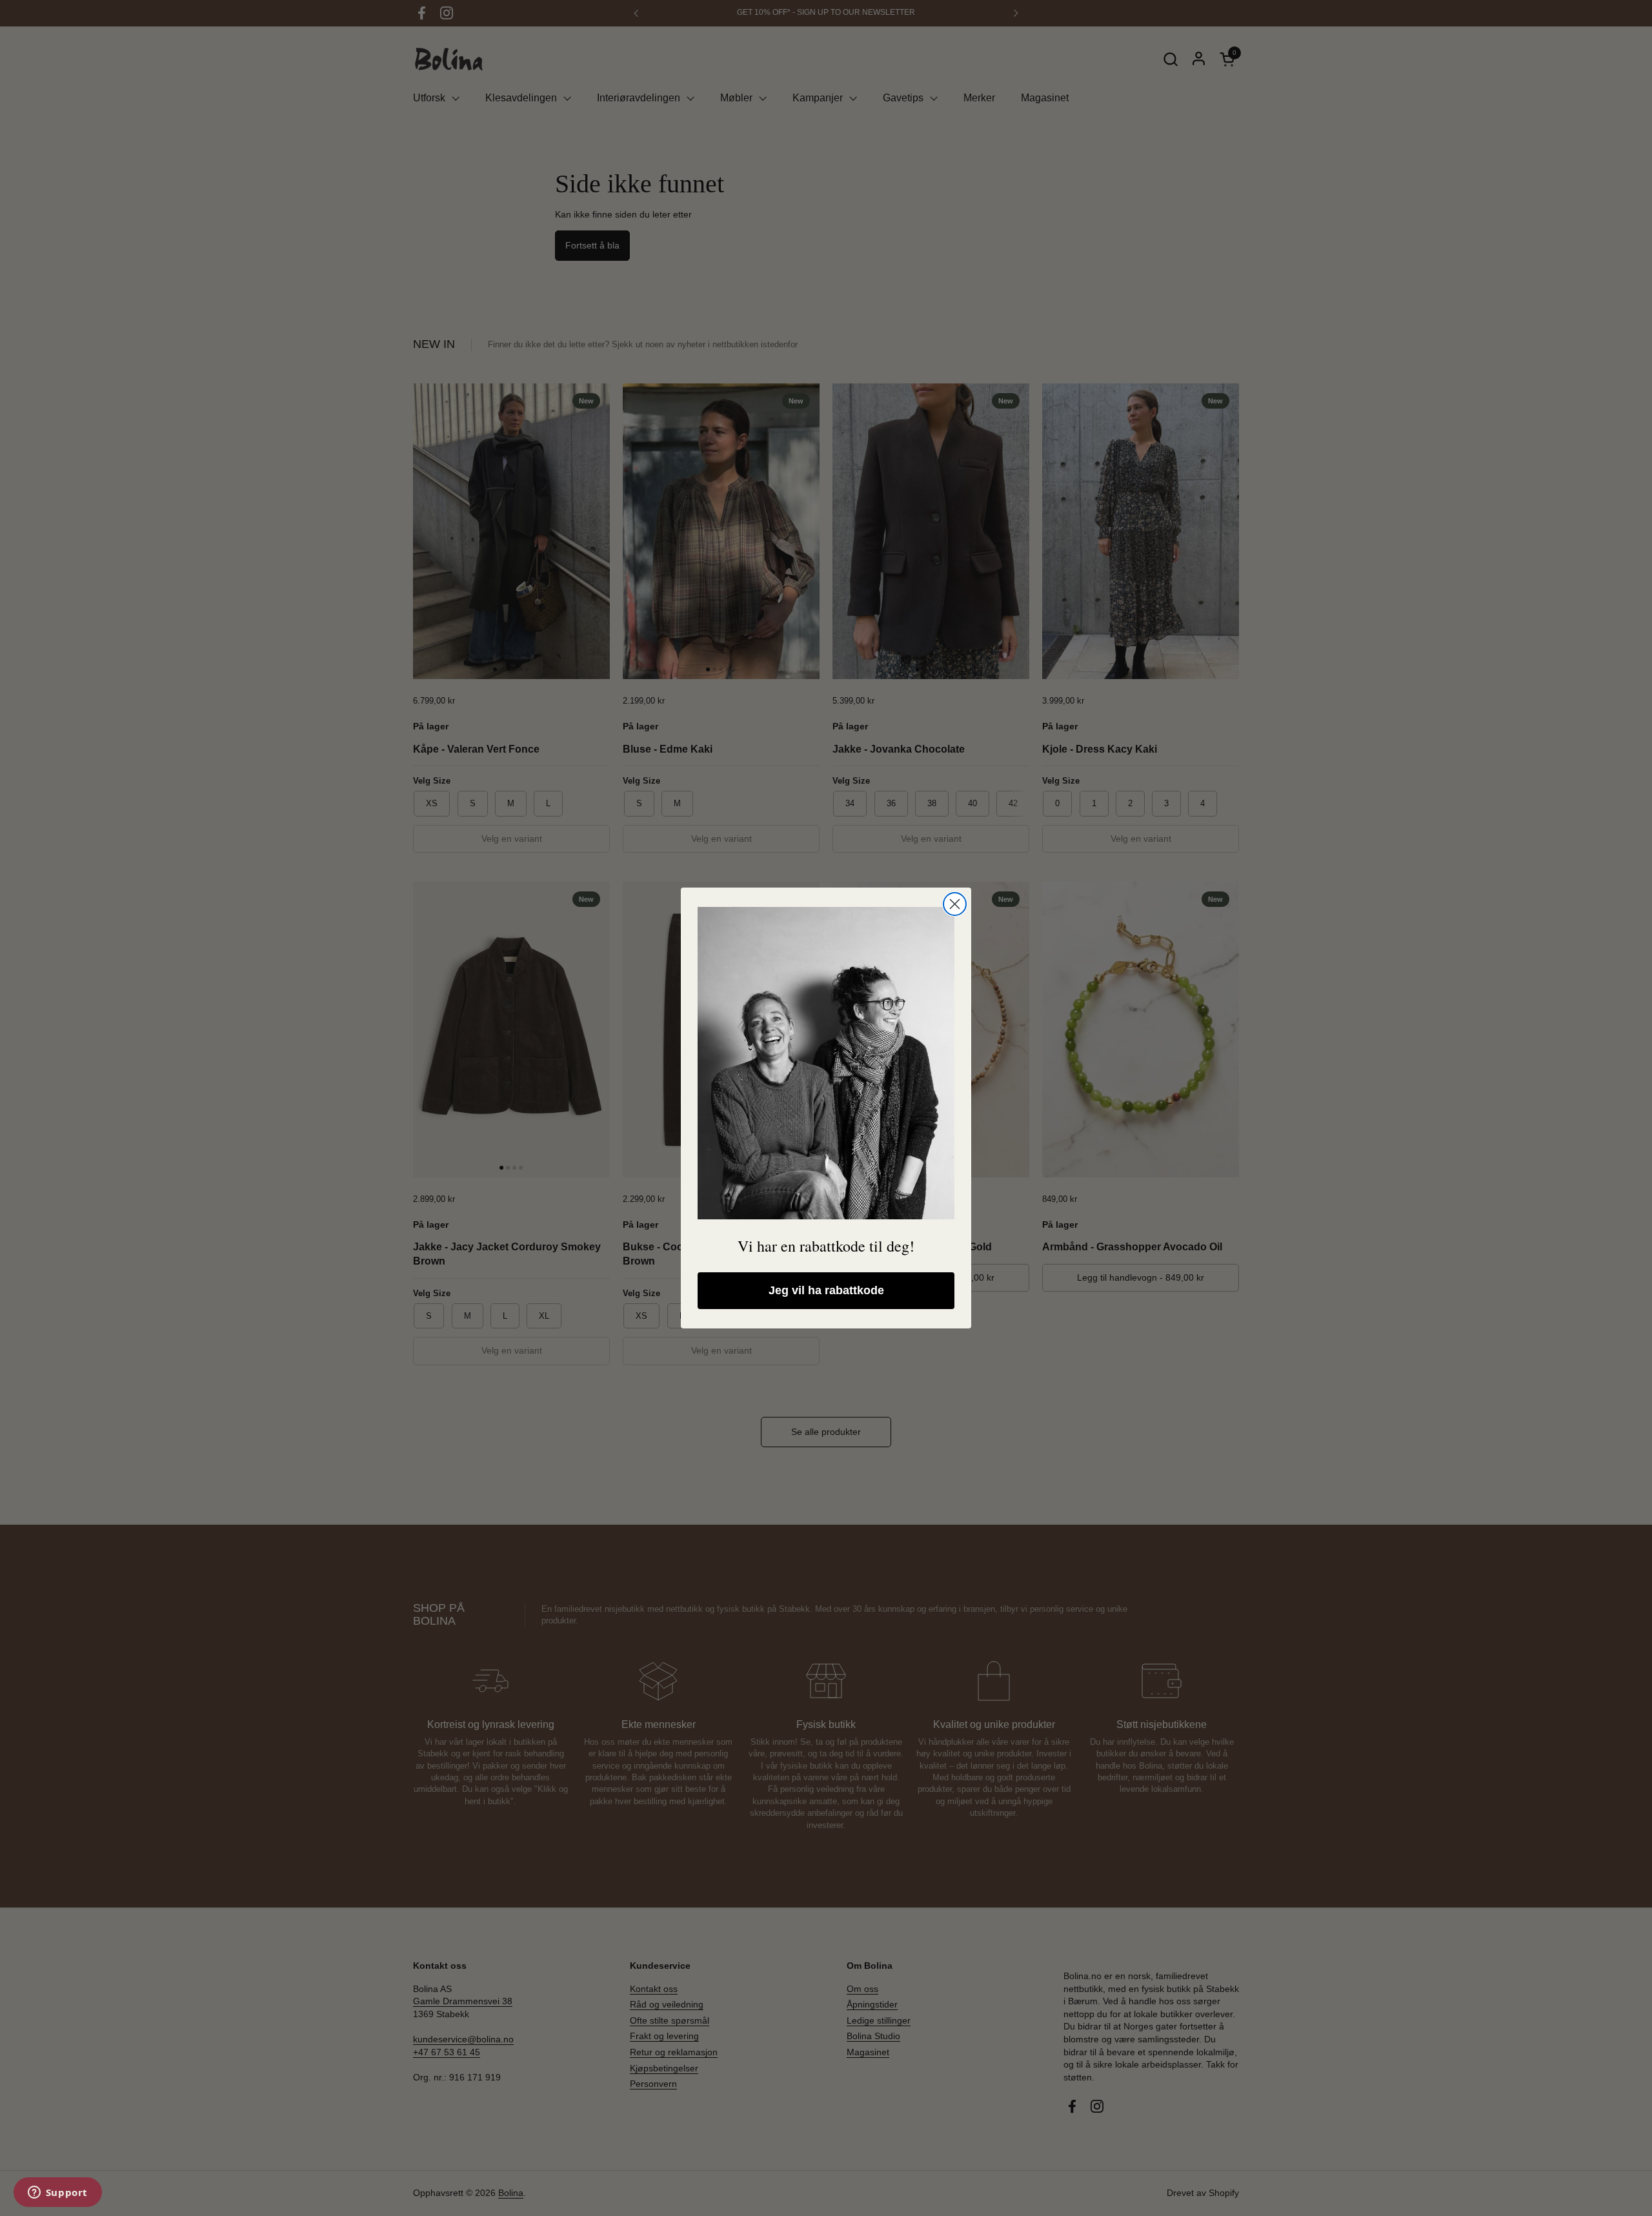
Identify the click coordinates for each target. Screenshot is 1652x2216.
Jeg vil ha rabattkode (826, 1290)
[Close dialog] (955, 904)
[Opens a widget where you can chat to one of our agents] (57, 2193)
